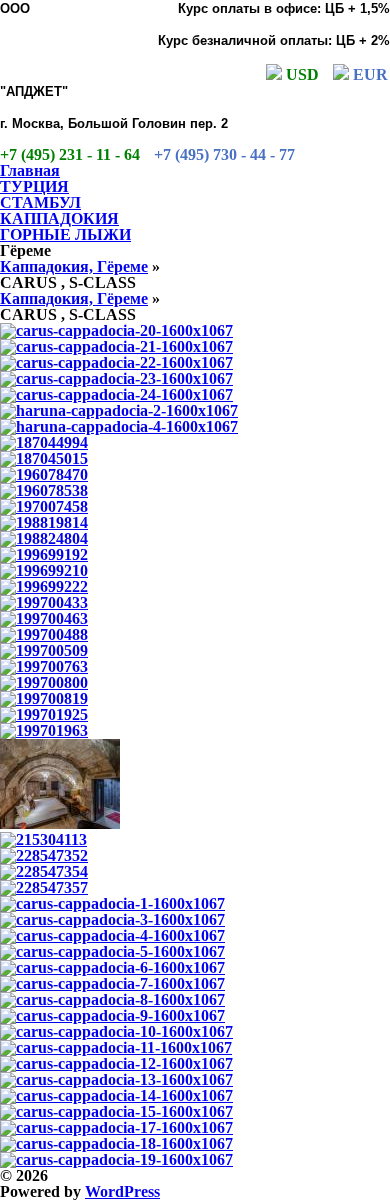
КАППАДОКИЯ (59, 218)
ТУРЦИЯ (34, 186)
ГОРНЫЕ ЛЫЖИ (65, 234)
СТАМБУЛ (40, 202)
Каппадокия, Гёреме (74, 266)
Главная (30, 170)
